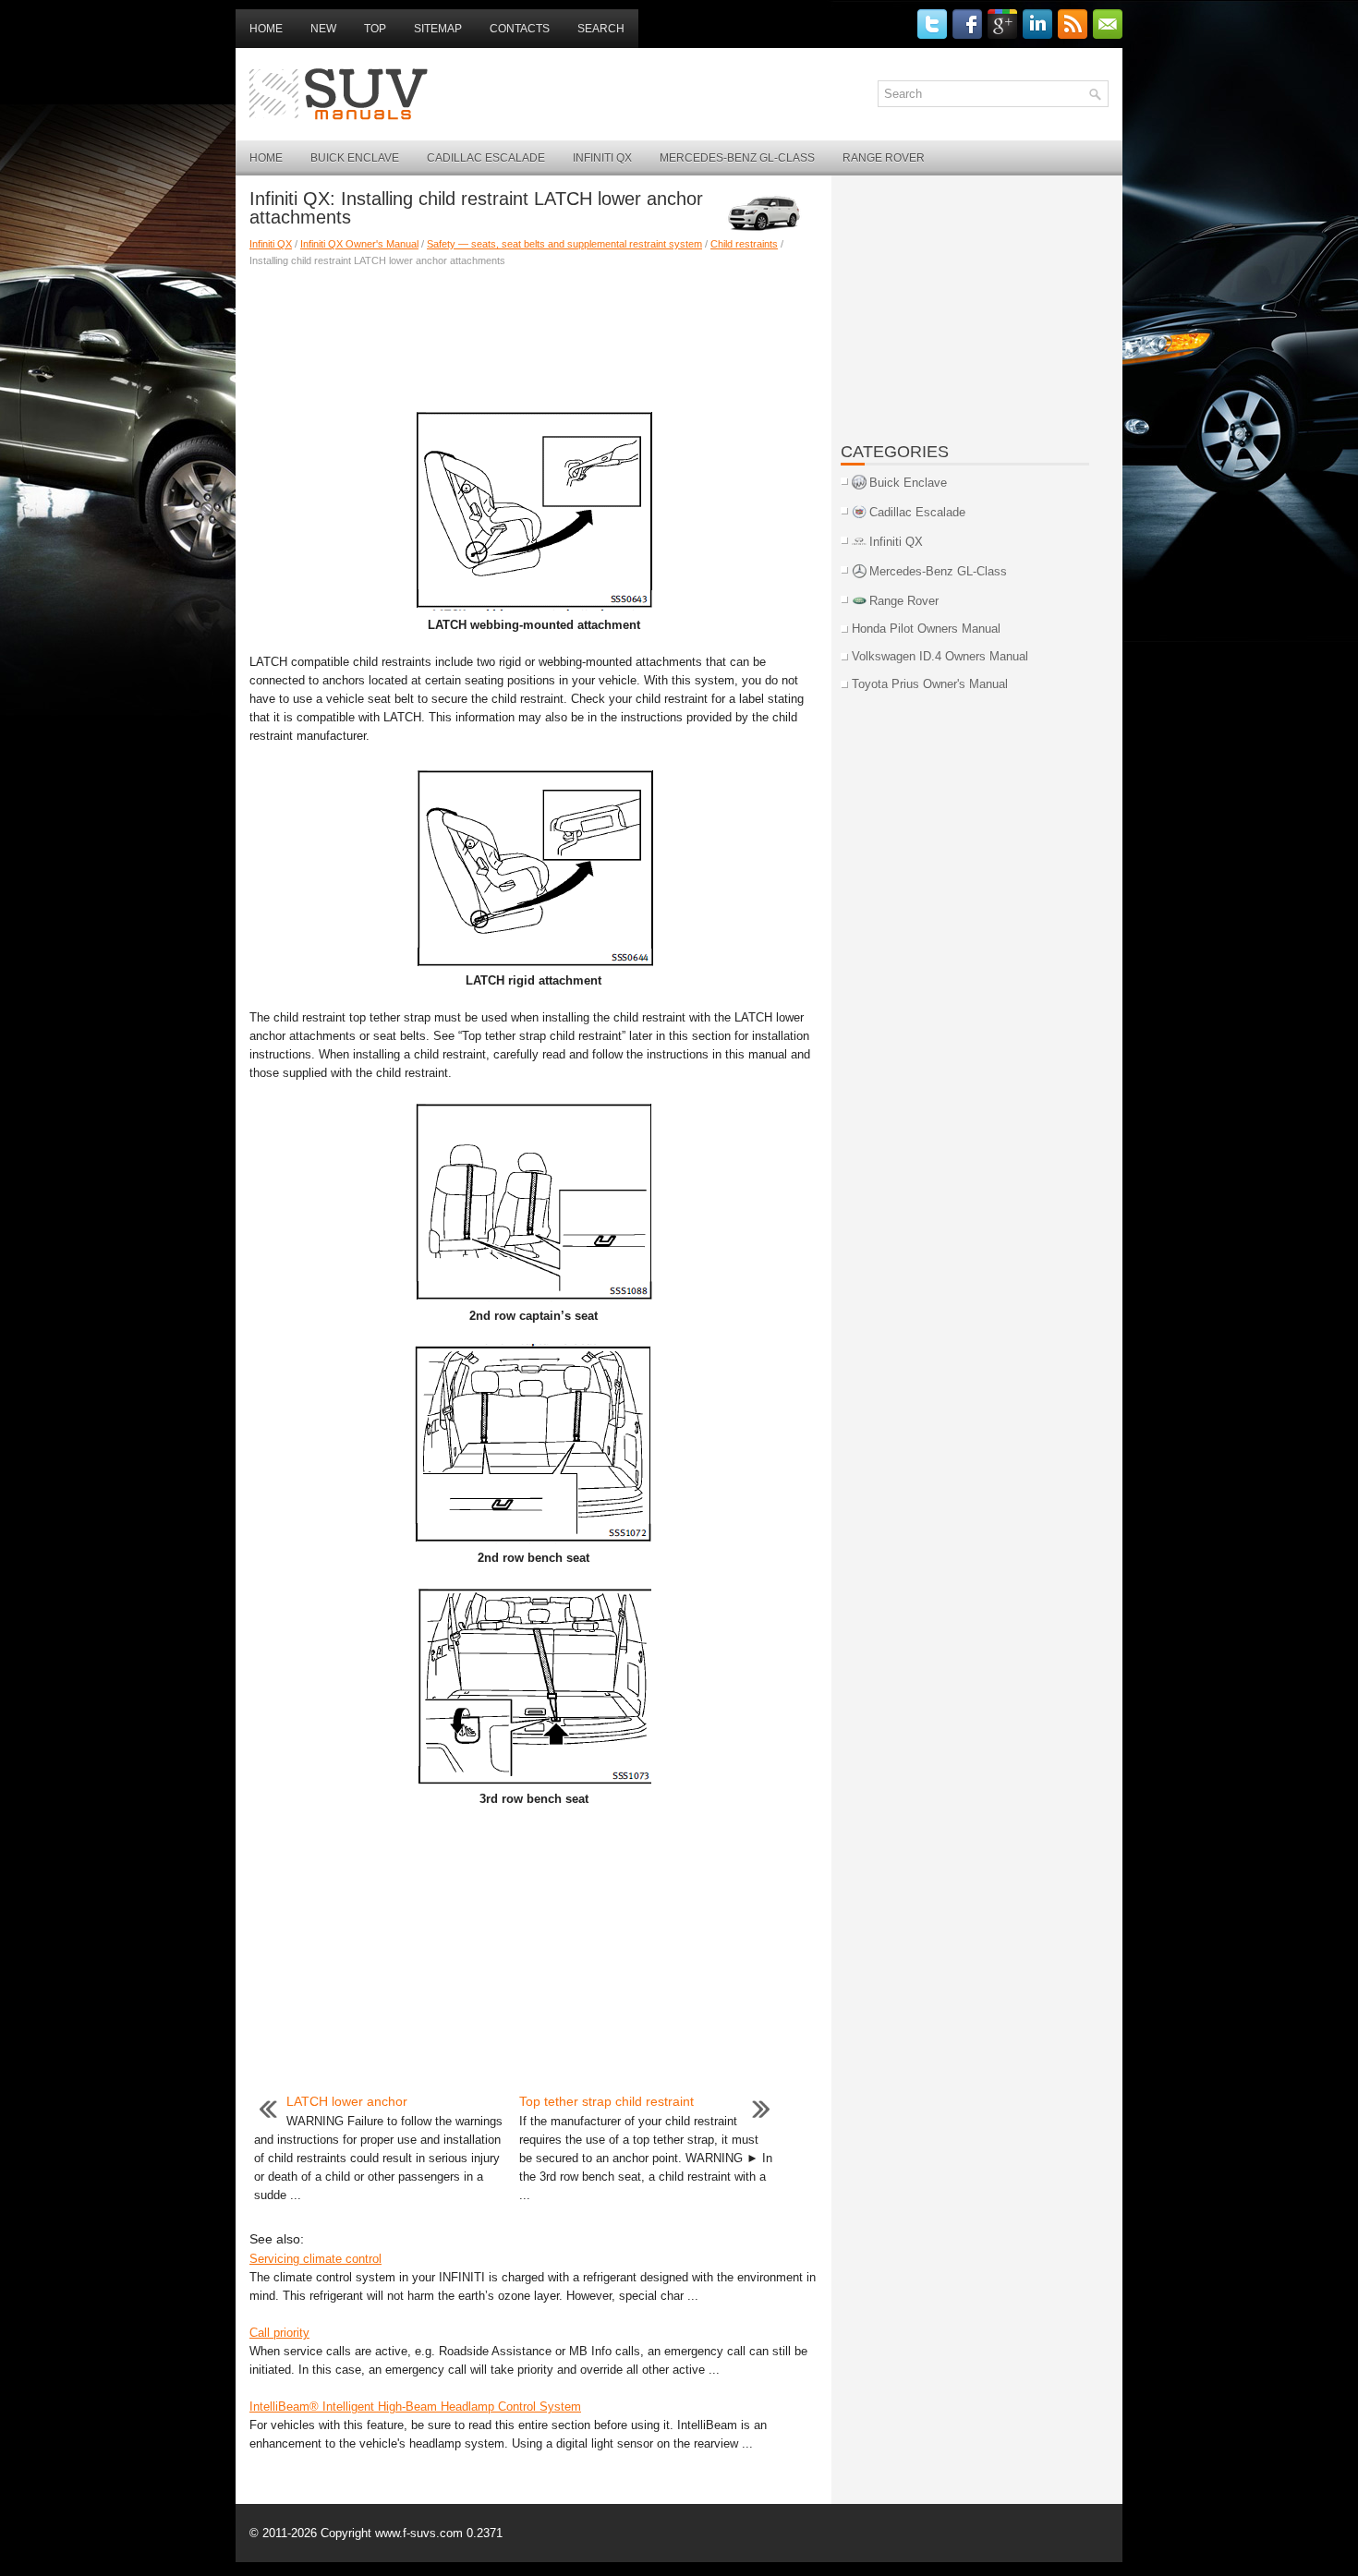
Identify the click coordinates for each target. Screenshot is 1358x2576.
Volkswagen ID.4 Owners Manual (940, 656)
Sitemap (438, 29)
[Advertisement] (533, 333)
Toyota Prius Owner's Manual (930, 684)
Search (601, 29)
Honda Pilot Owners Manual (926, 629)
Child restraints (744, 244)
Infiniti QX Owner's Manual (359, 244)
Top (375, 29)
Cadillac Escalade (486, 158)
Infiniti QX (602, 158)
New (323, 29)
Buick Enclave (355, 158)
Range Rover (884, 158)
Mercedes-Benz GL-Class (737, 158)
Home (266, 29)
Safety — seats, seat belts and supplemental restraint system (564, 244)
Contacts (520, 29)
